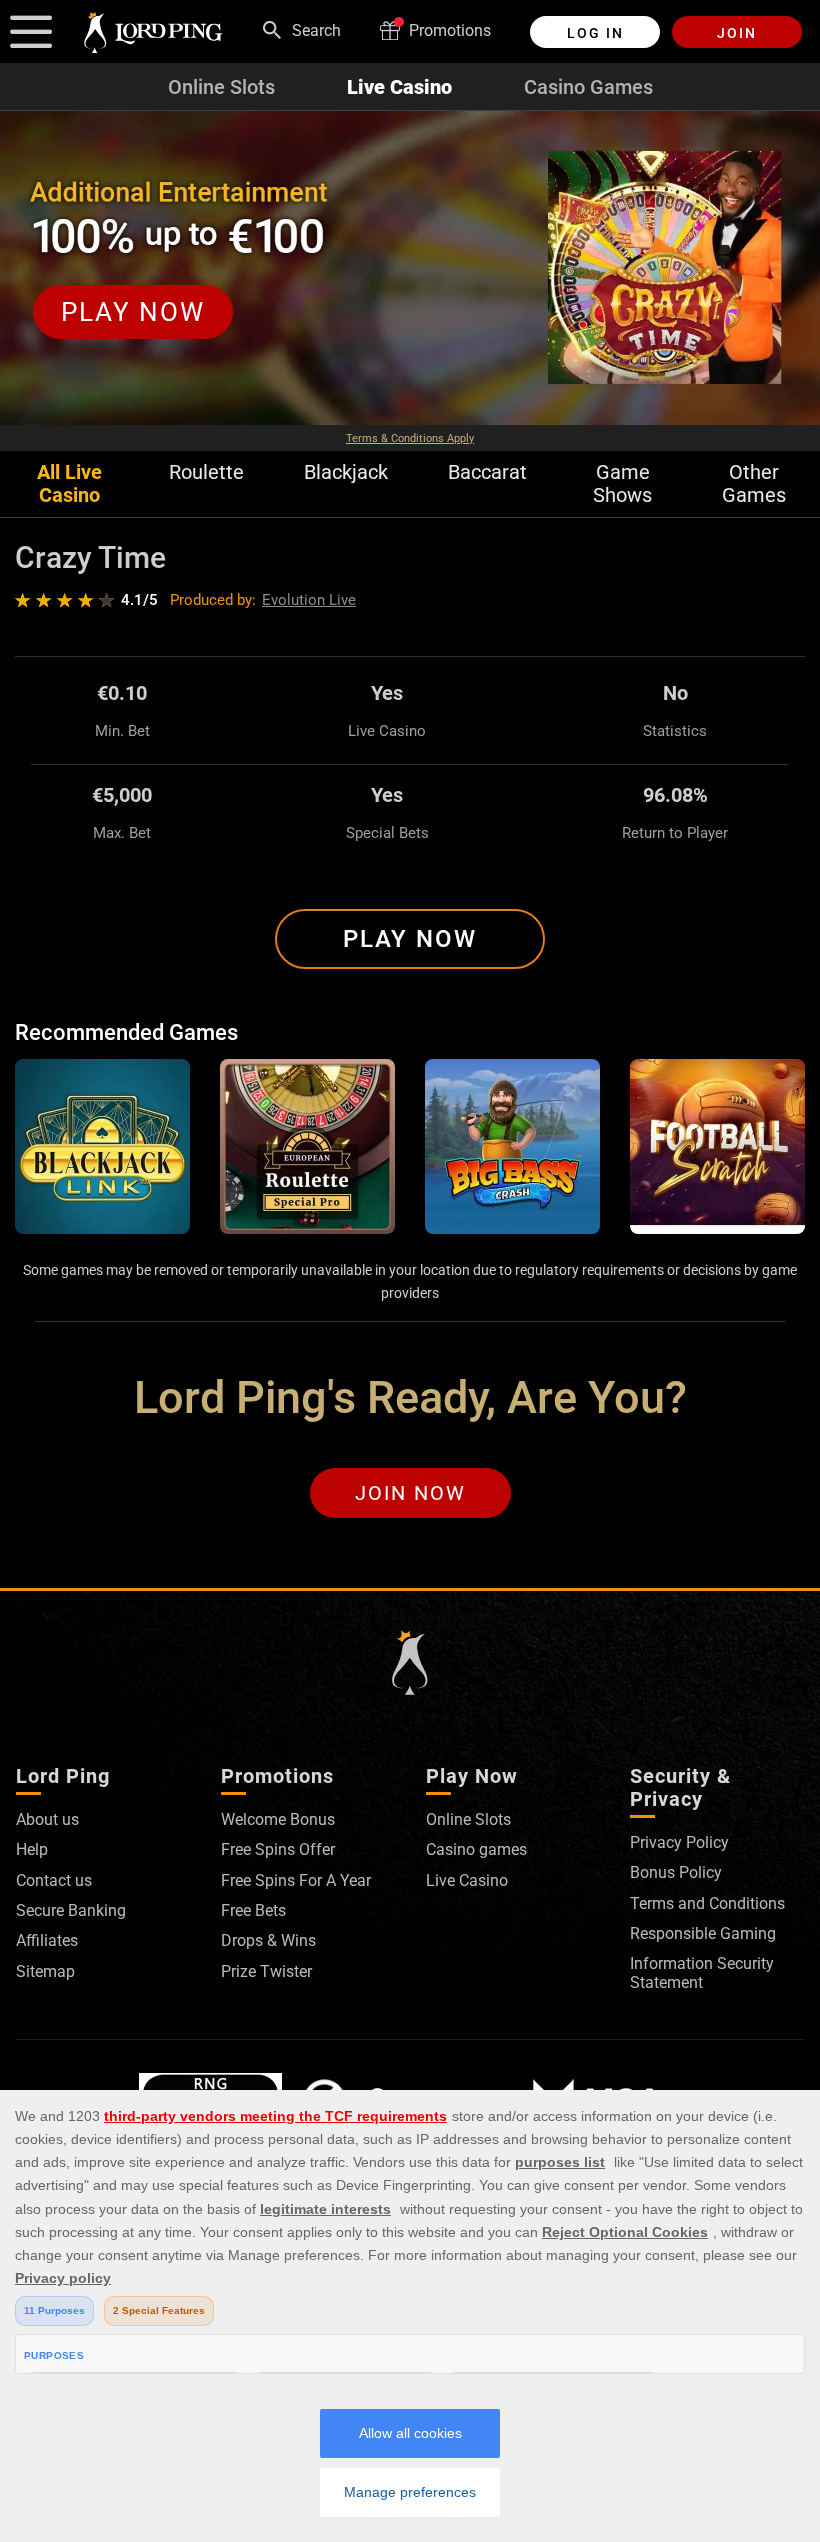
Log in (595, 33)
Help (32, 1849)
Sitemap (45, 1971)
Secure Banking (71, 1910)
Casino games (476, 1849)
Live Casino (399, 87)
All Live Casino (69, 484)
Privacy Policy (679, 1842)
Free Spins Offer (278, 1849)
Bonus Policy (676, 1872)
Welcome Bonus (278, 1819)
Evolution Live (309, 600)
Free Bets (253, 1910)
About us (47, 1819)
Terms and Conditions (707, 1903)
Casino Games (588, 87)
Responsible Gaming (703, 1933)
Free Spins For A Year (296, 1880)
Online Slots (221, 87)
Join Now (410, 1493)
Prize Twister (266, 1971)
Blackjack (346, 472)
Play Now (410, 939)
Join (737, 33)
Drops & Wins (268, 1940)
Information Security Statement (702, 1972)
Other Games (754, 484)
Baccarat (487, 472)
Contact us (54, 1880)
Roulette (206, 472)
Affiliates (47, 1940)
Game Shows (622, 484)
